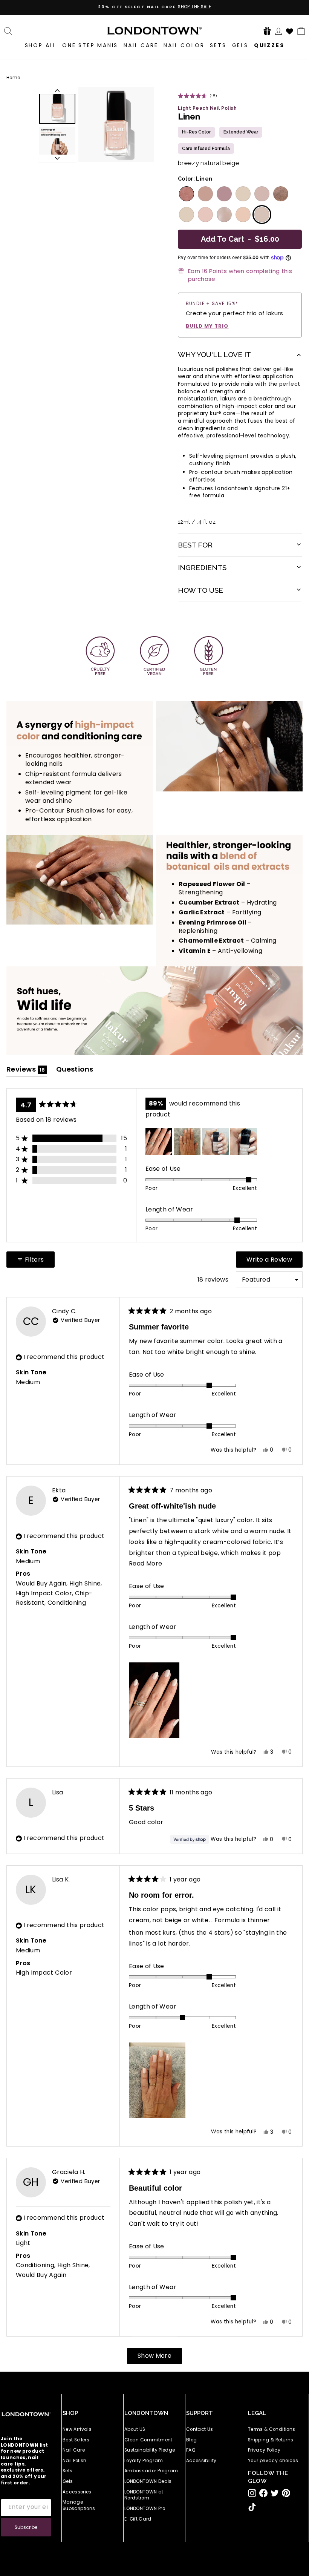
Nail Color (184, 45)
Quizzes (269, 45)
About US (135, 2429)
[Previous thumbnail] (57, 90)
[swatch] (186, 194)
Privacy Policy (264, 2450)
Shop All (41, 45)
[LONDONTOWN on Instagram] (252, 2493)
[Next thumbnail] (57, 158)
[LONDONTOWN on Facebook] (263, 2493)
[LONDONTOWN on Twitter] (275, 2493)
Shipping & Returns (271, 2440)
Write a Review (275, 1261)
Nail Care (141, 45)
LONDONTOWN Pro (145, 2509)
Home (13, 78)
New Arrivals (77, 2429)
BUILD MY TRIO (207, 326)
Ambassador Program (151, 2471)
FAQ (191, 2450)
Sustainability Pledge (150, 2450)
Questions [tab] (75, 1071)
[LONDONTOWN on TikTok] (252, 2507)
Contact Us (200, 2429)
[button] (267, 31)
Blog (191, 2440)
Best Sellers (76, 2440)
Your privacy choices (273, 2461)
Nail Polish (75, 2461)
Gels (240, 45)
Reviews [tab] (27, 1071)
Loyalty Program (144, 2461)
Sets (218, 45)
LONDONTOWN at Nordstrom (144, 2495)
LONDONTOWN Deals (148, 2481)
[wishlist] (290, 30)
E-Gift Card (138, 2519)
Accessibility (201, 2461)
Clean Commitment (148, 2440)
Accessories (77, 2492)
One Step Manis (90, 45)
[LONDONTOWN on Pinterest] (286, 2493)
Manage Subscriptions (79, 2505)
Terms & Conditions (272, 2429)
